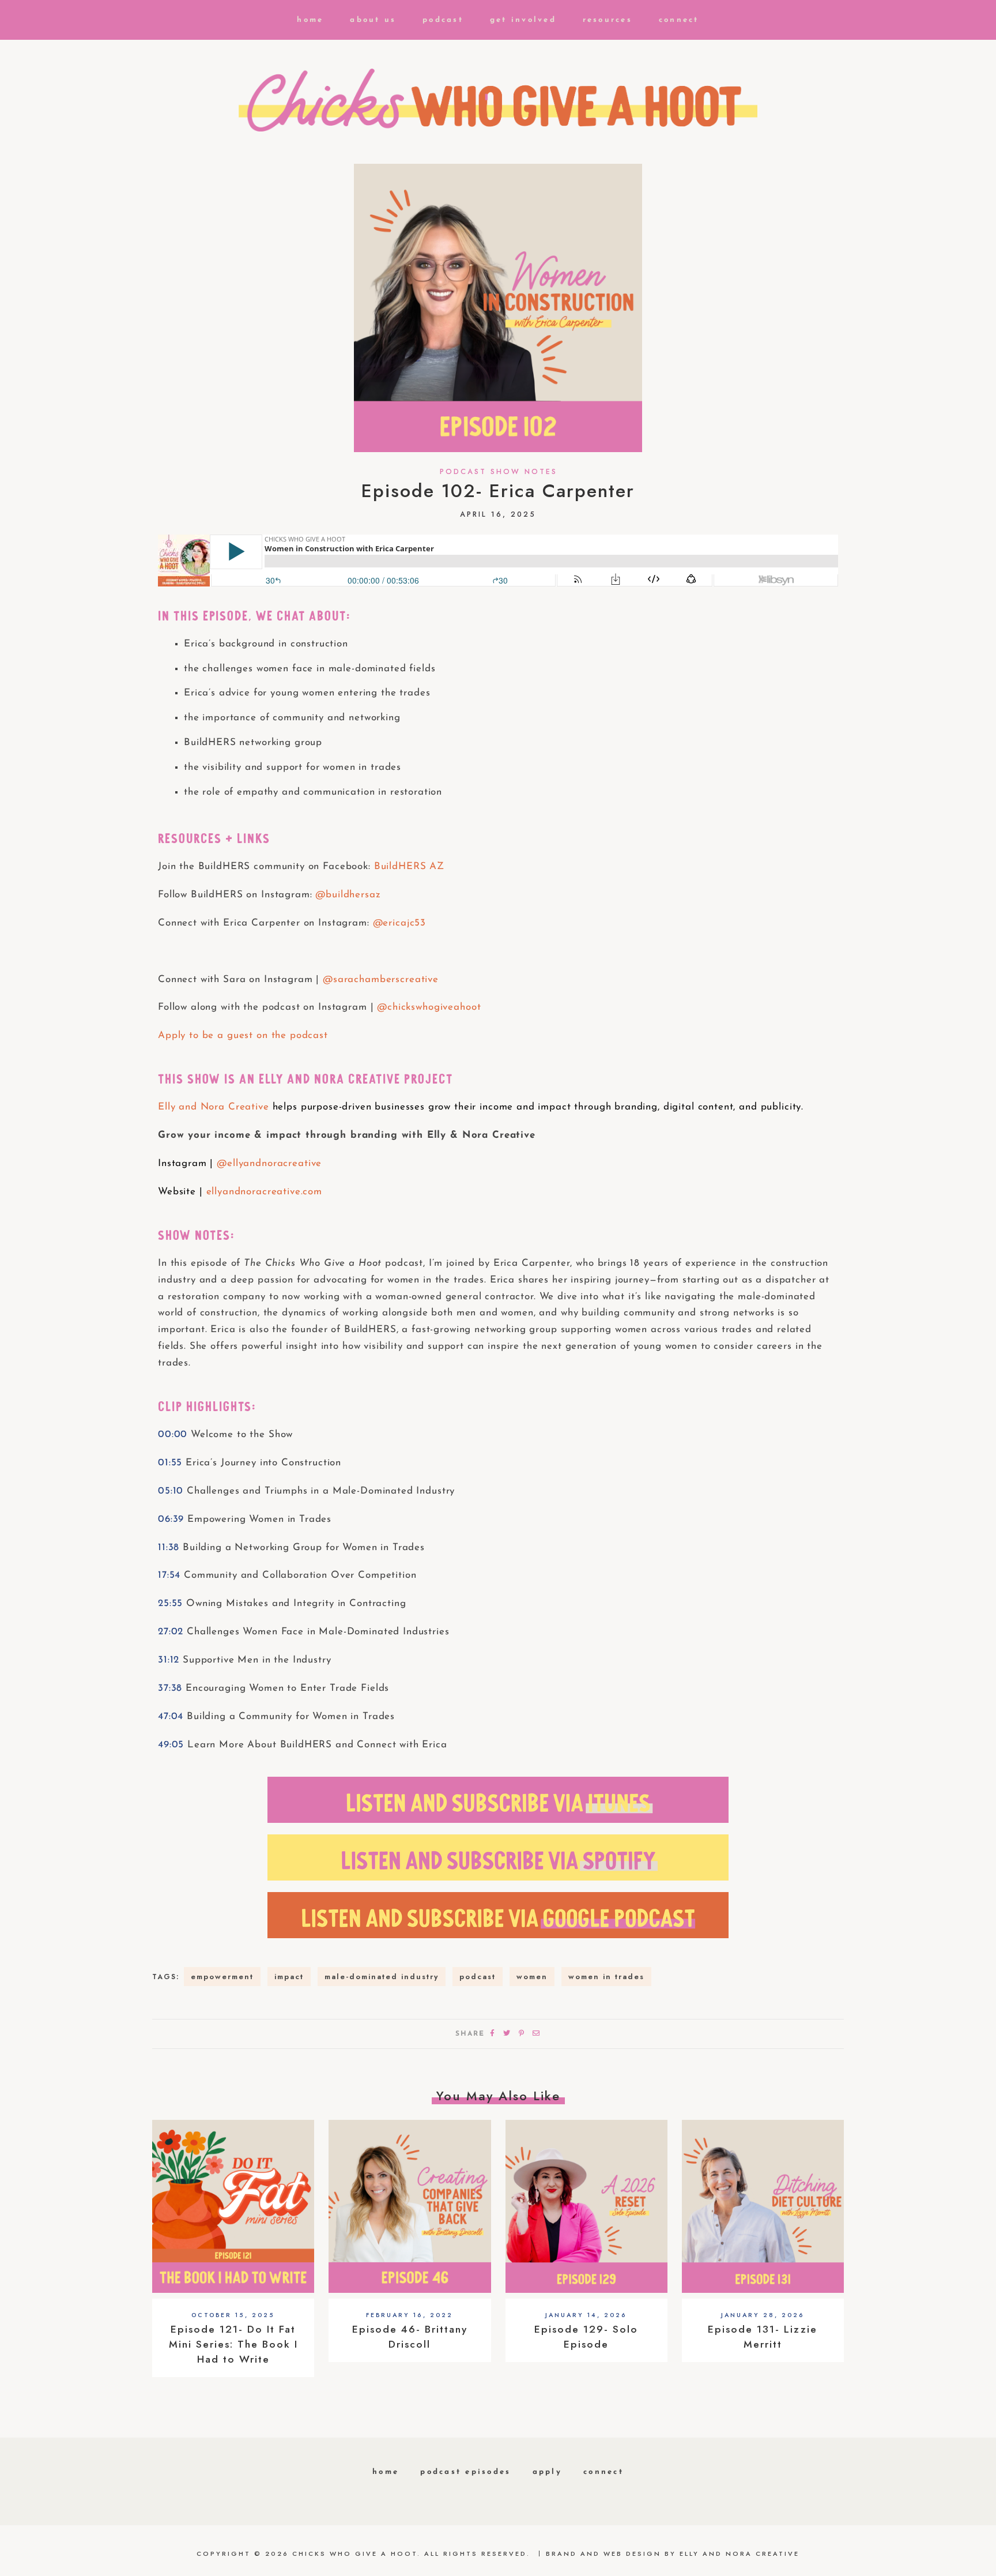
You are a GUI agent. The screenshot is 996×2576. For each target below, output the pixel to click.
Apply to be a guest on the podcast (243, 1035)
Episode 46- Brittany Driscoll (410, 2337)
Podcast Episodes (465, 2472)
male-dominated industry (382, 1977)
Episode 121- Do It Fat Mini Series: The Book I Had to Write (233, 2344)
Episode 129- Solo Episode (586, 2337)
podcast (478, 1977)
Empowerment (222, 1977)
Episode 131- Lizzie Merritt (763, 2337)
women (532, 1977)
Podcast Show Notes (499, 472)
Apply (547, 2472)
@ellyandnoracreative (269, 1163)
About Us (373, 20)
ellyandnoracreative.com (265, 1192)
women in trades (606, 1977)
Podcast (443, 20)
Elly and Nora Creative (214, 1107)
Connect (679, 20)
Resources (608, 20)
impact (289, 1977)
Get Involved (523, 20)
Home (310, 20)
